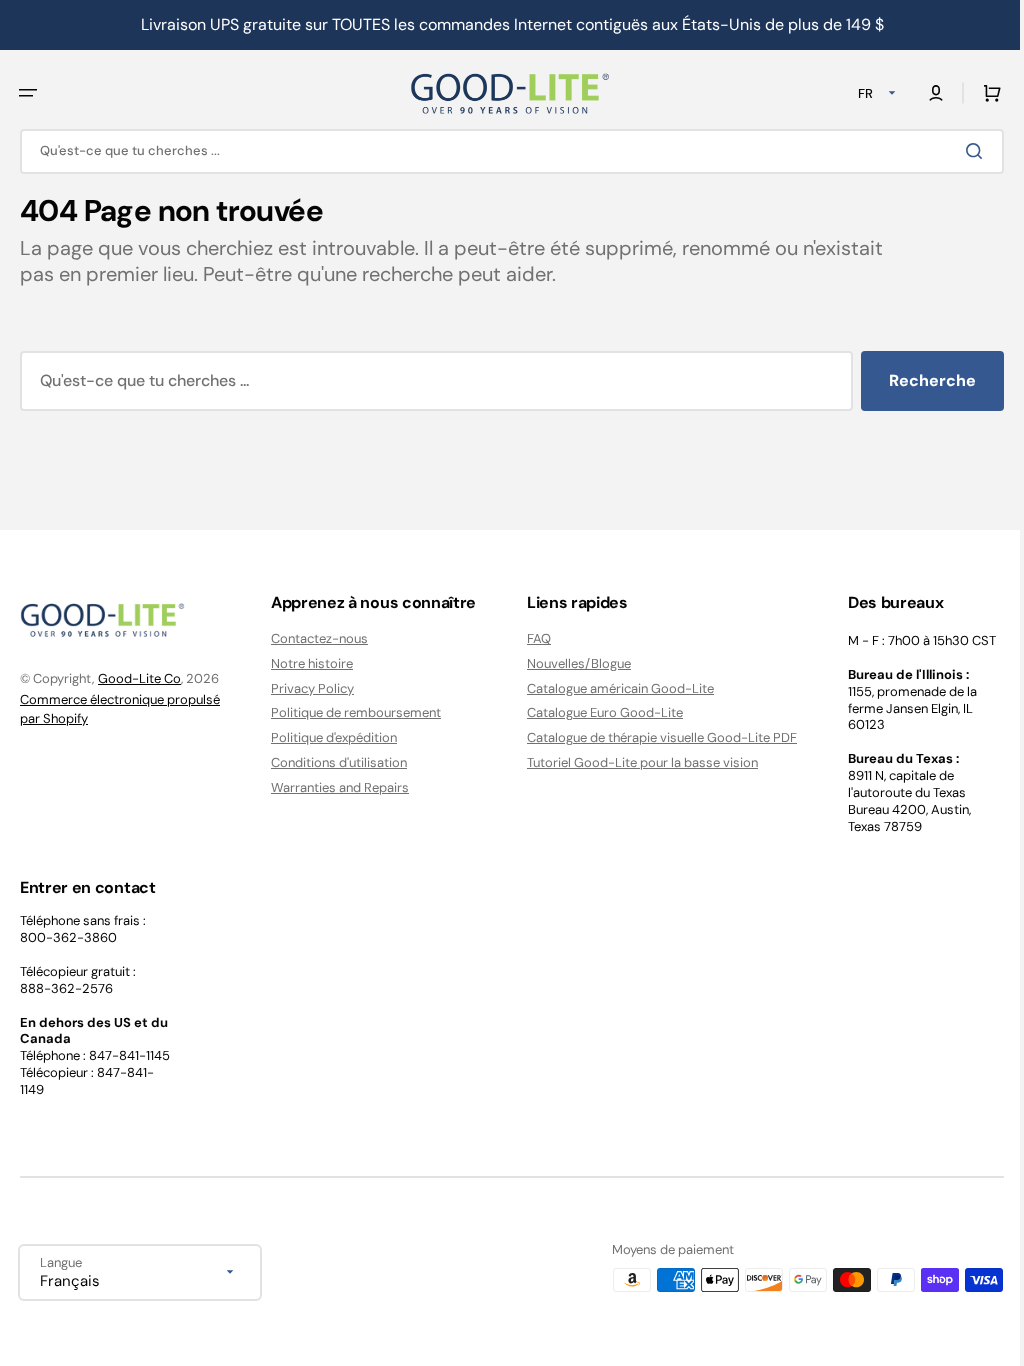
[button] (28, 93)
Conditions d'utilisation (334, 762)
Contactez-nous (314, 639)
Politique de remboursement (351, 712)
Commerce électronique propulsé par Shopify (120, 709)
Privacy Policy (307, 688)
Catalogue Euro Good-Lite (595, 712)
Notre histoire (307, 663)
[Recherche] (963, 150)
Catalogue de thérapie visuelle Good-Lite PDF (652, 737)
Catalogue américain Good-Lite (610, 688)
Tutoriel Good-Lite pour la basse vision (632, 762)
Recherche (917, 379)
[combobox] (504, 150)
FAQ (529, 639)
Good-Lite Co (139, 678)
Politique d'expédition (329, 737)
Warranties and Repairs (335, 787)
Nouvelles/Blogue (569, 663)
